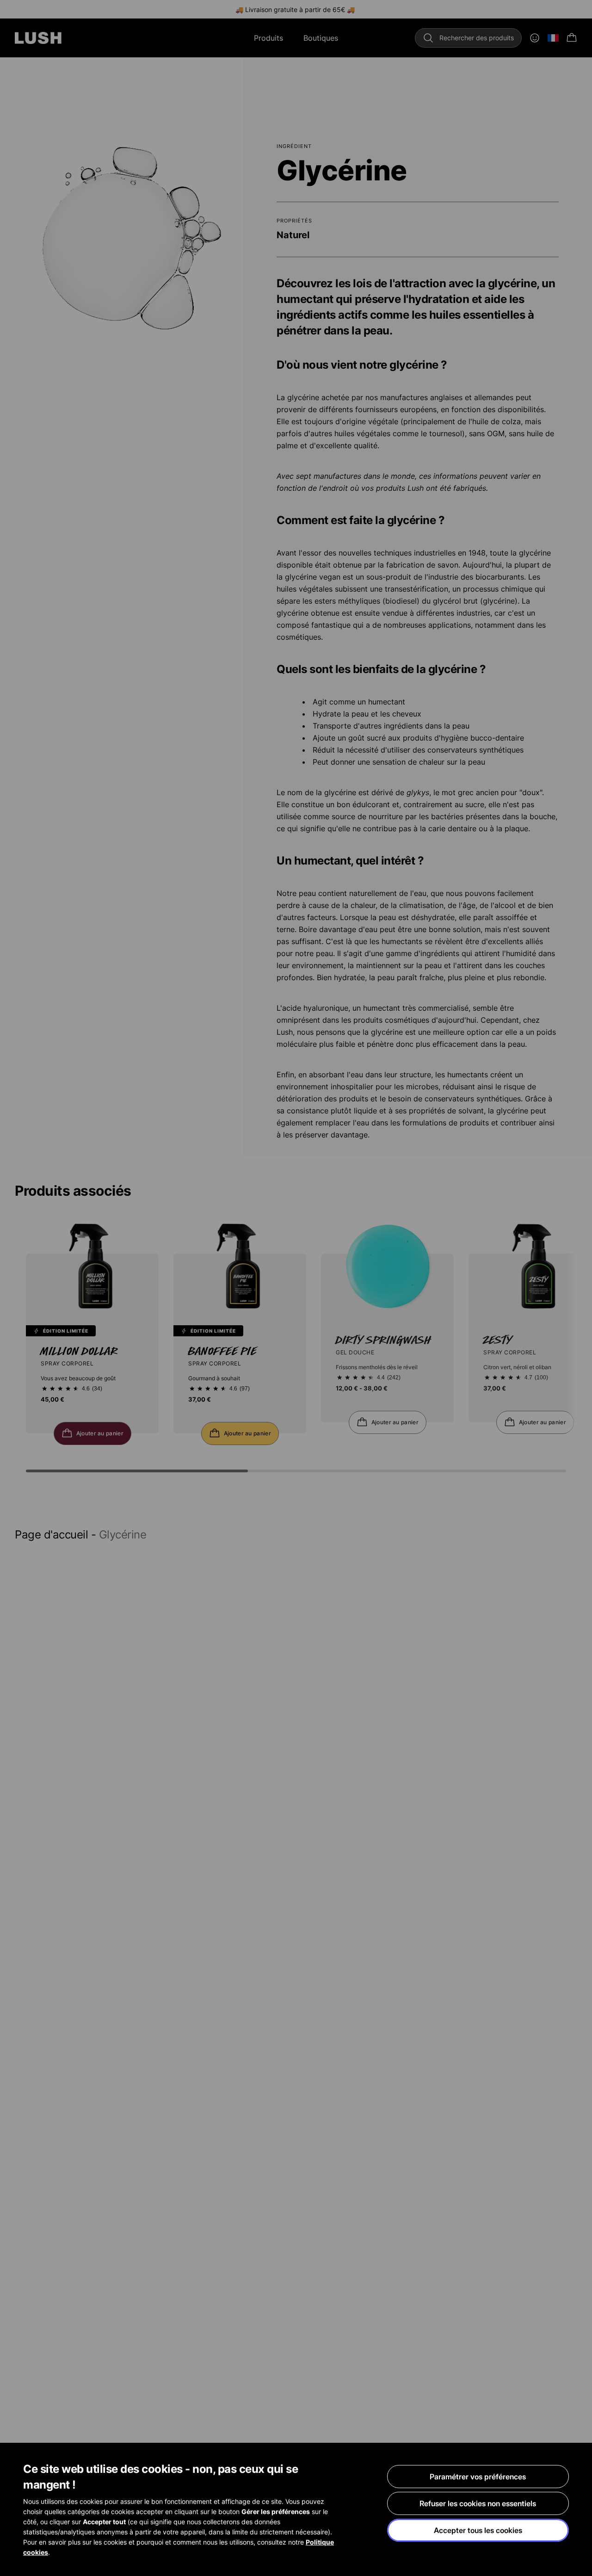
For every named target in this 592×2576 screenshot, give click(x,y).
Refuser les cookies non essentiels (478, 2503)
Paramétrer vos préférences (478, 2477)
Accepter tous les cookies (478, 2530)
